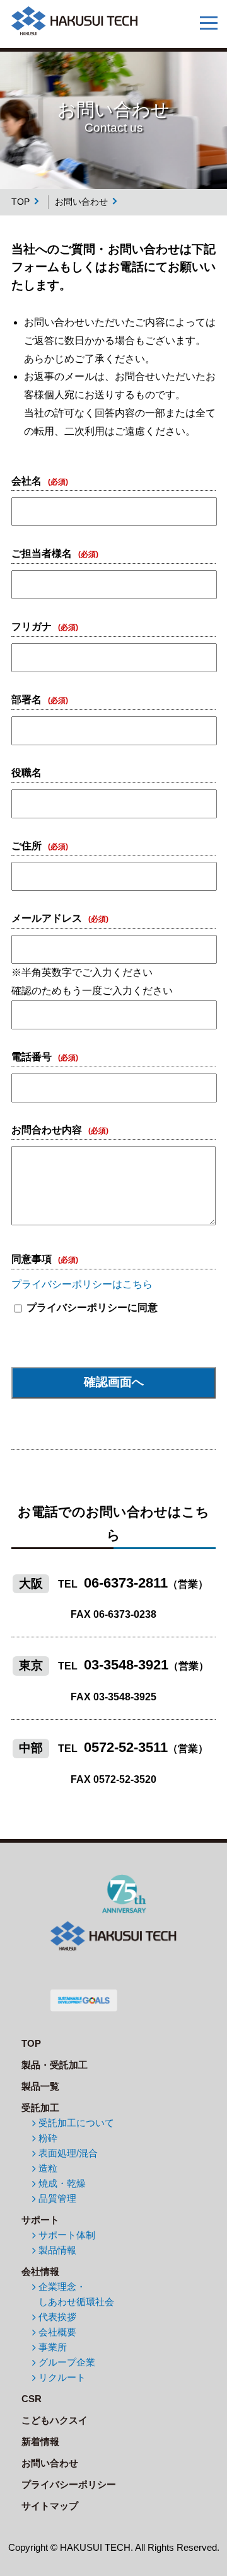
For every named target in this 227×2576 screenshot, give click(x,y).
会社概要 (57, 2332)
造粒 (48, 2168)
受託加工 (40, 2108)
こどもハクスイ (55, 2420)
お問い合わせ (50, 2463)
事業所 (53, 2347)
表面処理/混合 (68, 2153)
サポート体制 (67, 2235)
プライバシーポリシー (69, 2484)
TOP (20, 202)
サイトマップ (50, 2506)
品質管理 (57, 2198)
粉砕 (48, 2138)
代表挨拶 (57, 2317)
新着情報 (40, 2441)
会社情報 (40, 2271)
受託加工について (76, 2123)
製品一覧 (40, 2086)
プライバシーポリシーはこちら (82, 1284)
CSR (32, 2399)
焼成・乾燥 (62, 2183)
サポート (40, 2220)
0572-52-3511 (126, 1747)
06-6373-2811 (126, 1583)
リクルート (62, 2377)
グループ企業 (67, 2362)
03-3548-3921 (126, 1665)
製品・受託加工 (55, 2065)
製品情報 (57, 2250)
